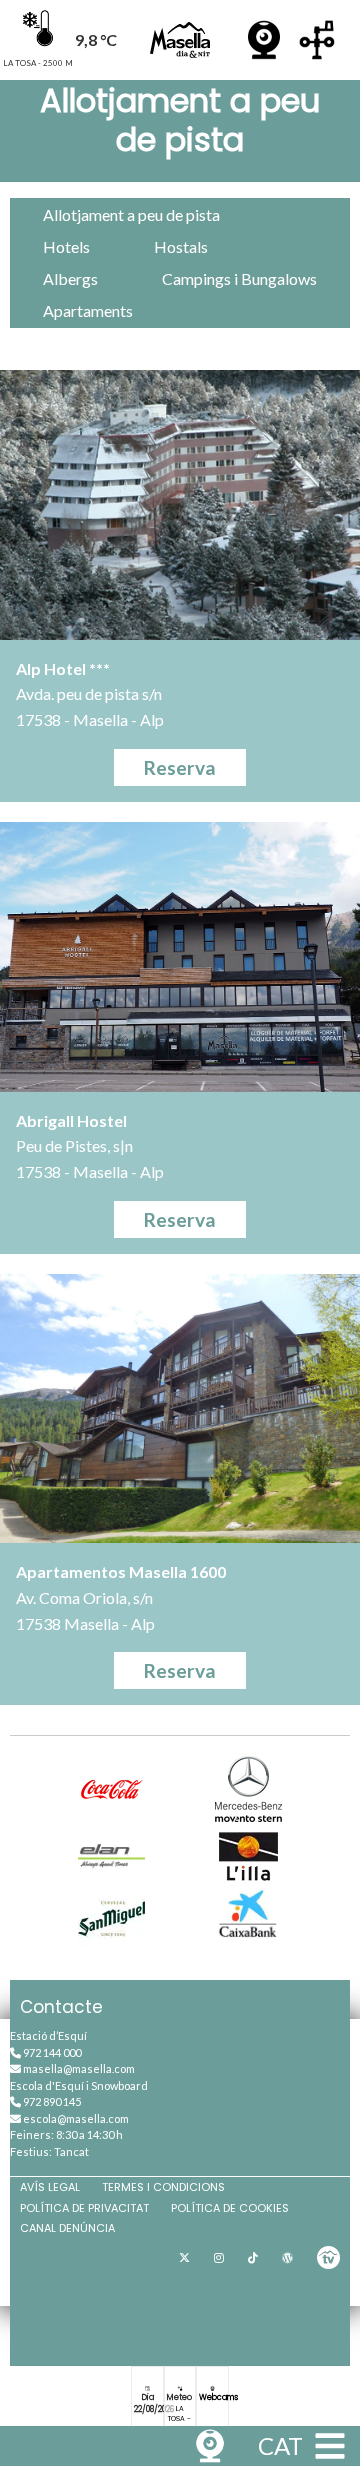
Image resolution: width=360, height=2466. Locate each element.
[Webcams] (264, 40)
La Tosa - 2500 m (179, 2419)
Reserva (180, 767)
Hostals (181, 246)
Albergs (70, 278)
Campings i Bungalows (239, 278)
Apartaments (88, 310)
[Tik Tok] (253, 2258)
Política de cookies (230, 2208)
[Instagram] (219, 2258)
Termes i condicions (163, 2187)
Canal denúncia (67, 2228)
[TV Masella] (328, 2258)
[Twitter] (184, 2258)
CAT (280, 2445)
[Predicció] (317, 40)
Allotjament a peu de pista (131, 214)
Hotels (66, 246)
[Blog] (287, 2258)
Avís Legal (50, 2187)
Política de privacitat (84, 2208)
